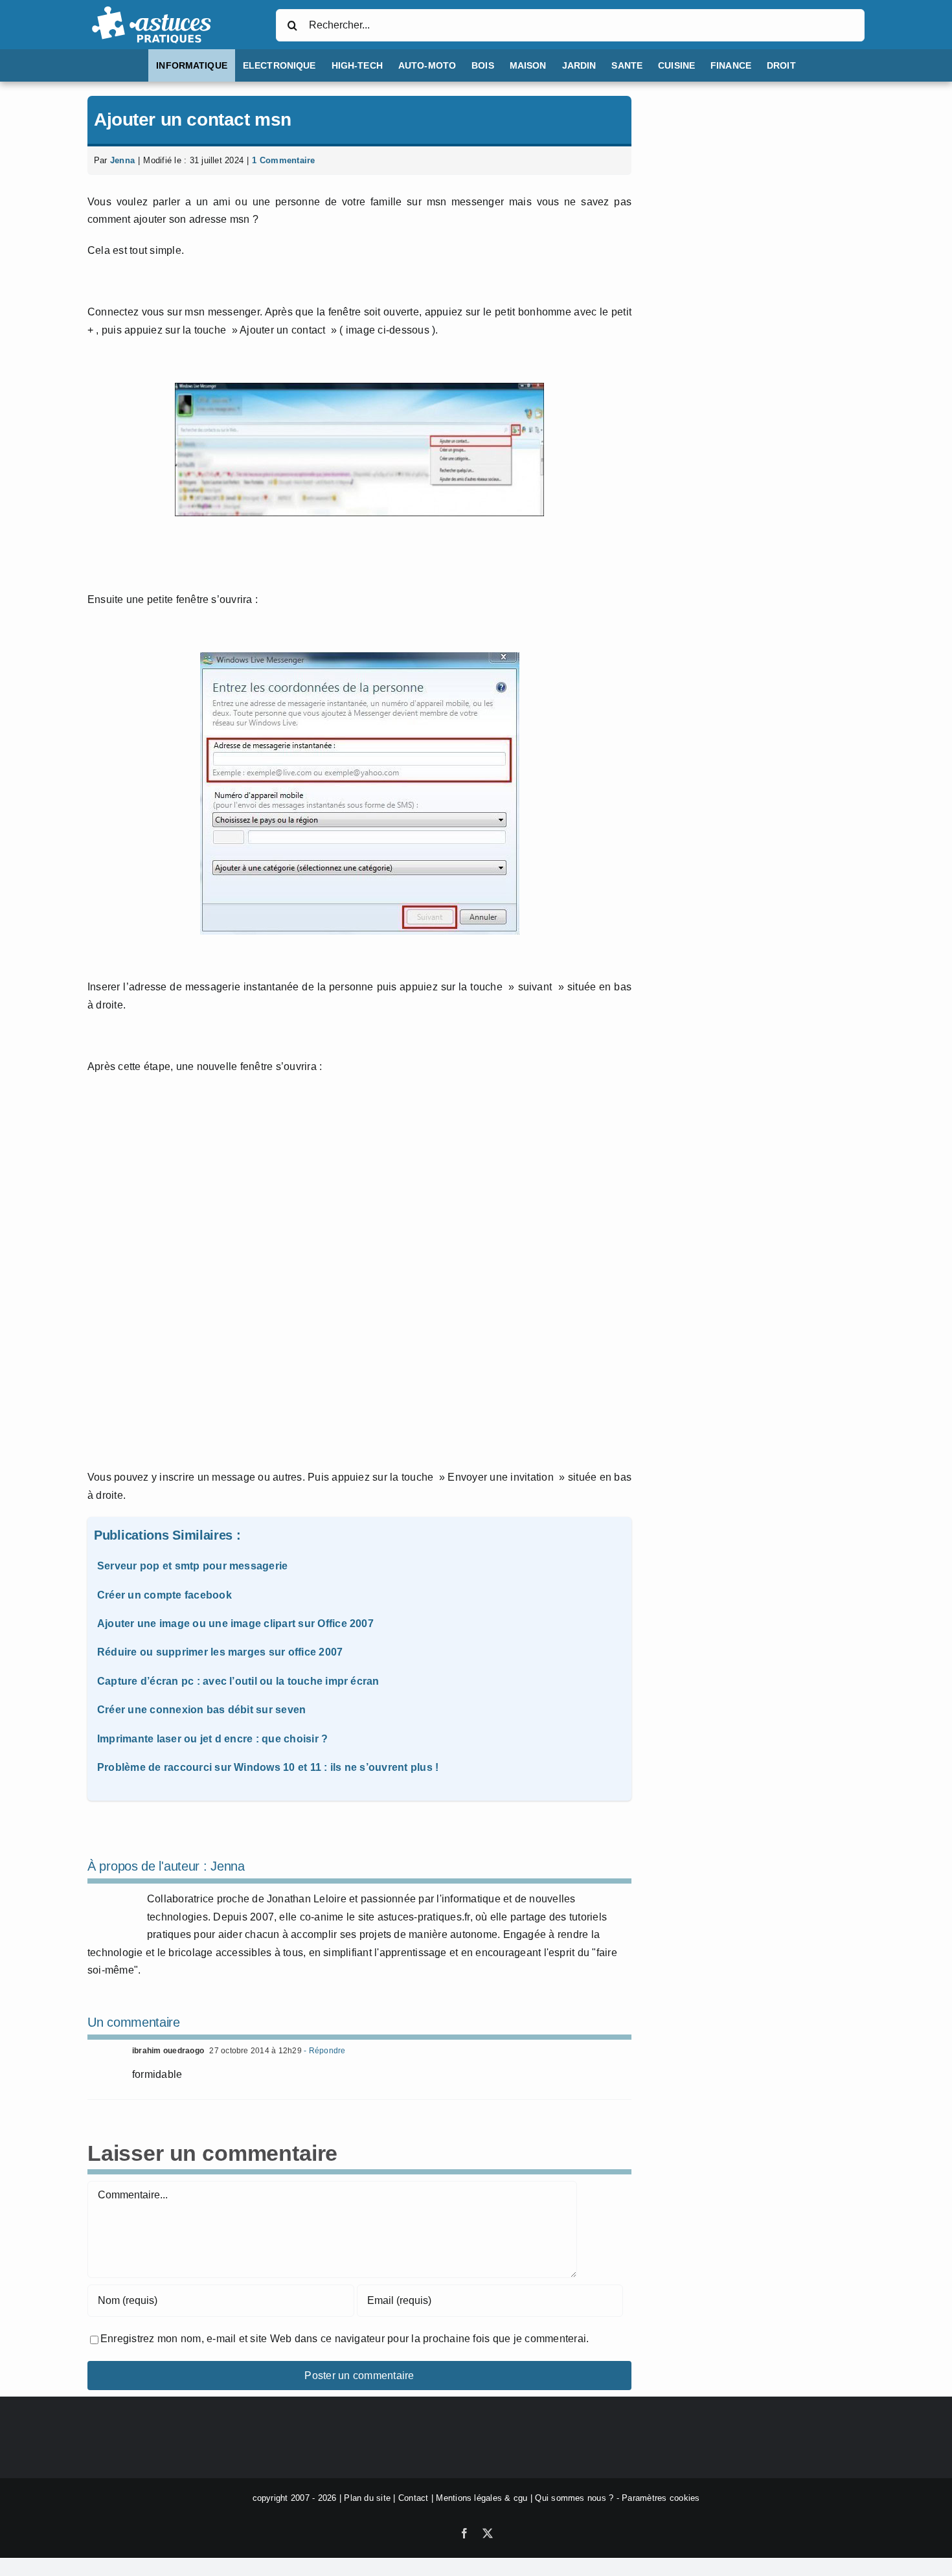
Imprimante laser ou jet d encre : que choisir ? (212, 1739)
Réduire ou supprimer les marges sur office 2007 (220, 1652)
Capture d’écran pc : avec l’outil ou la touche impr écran (238, 1681)
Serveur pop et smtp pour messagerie (192, 1566)
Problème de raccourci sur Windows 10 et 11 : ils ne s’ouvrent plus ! (268, 1767)
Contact (414, 2498)
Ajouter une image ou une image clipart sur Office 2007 (235, 1624)
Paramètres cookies (661, 2498)
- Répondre (324, 2051)
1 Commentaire (283, 160)
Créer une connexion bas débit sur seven (201, 1710)
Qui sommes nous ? (574, 2498)
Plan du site (367, 2498)
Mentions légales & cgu (482, 2498)
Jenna (122, 160)
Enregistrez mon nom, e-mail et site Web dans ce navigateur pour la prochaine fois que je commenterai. (345, 2339)
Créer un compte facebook (164, 1595)
